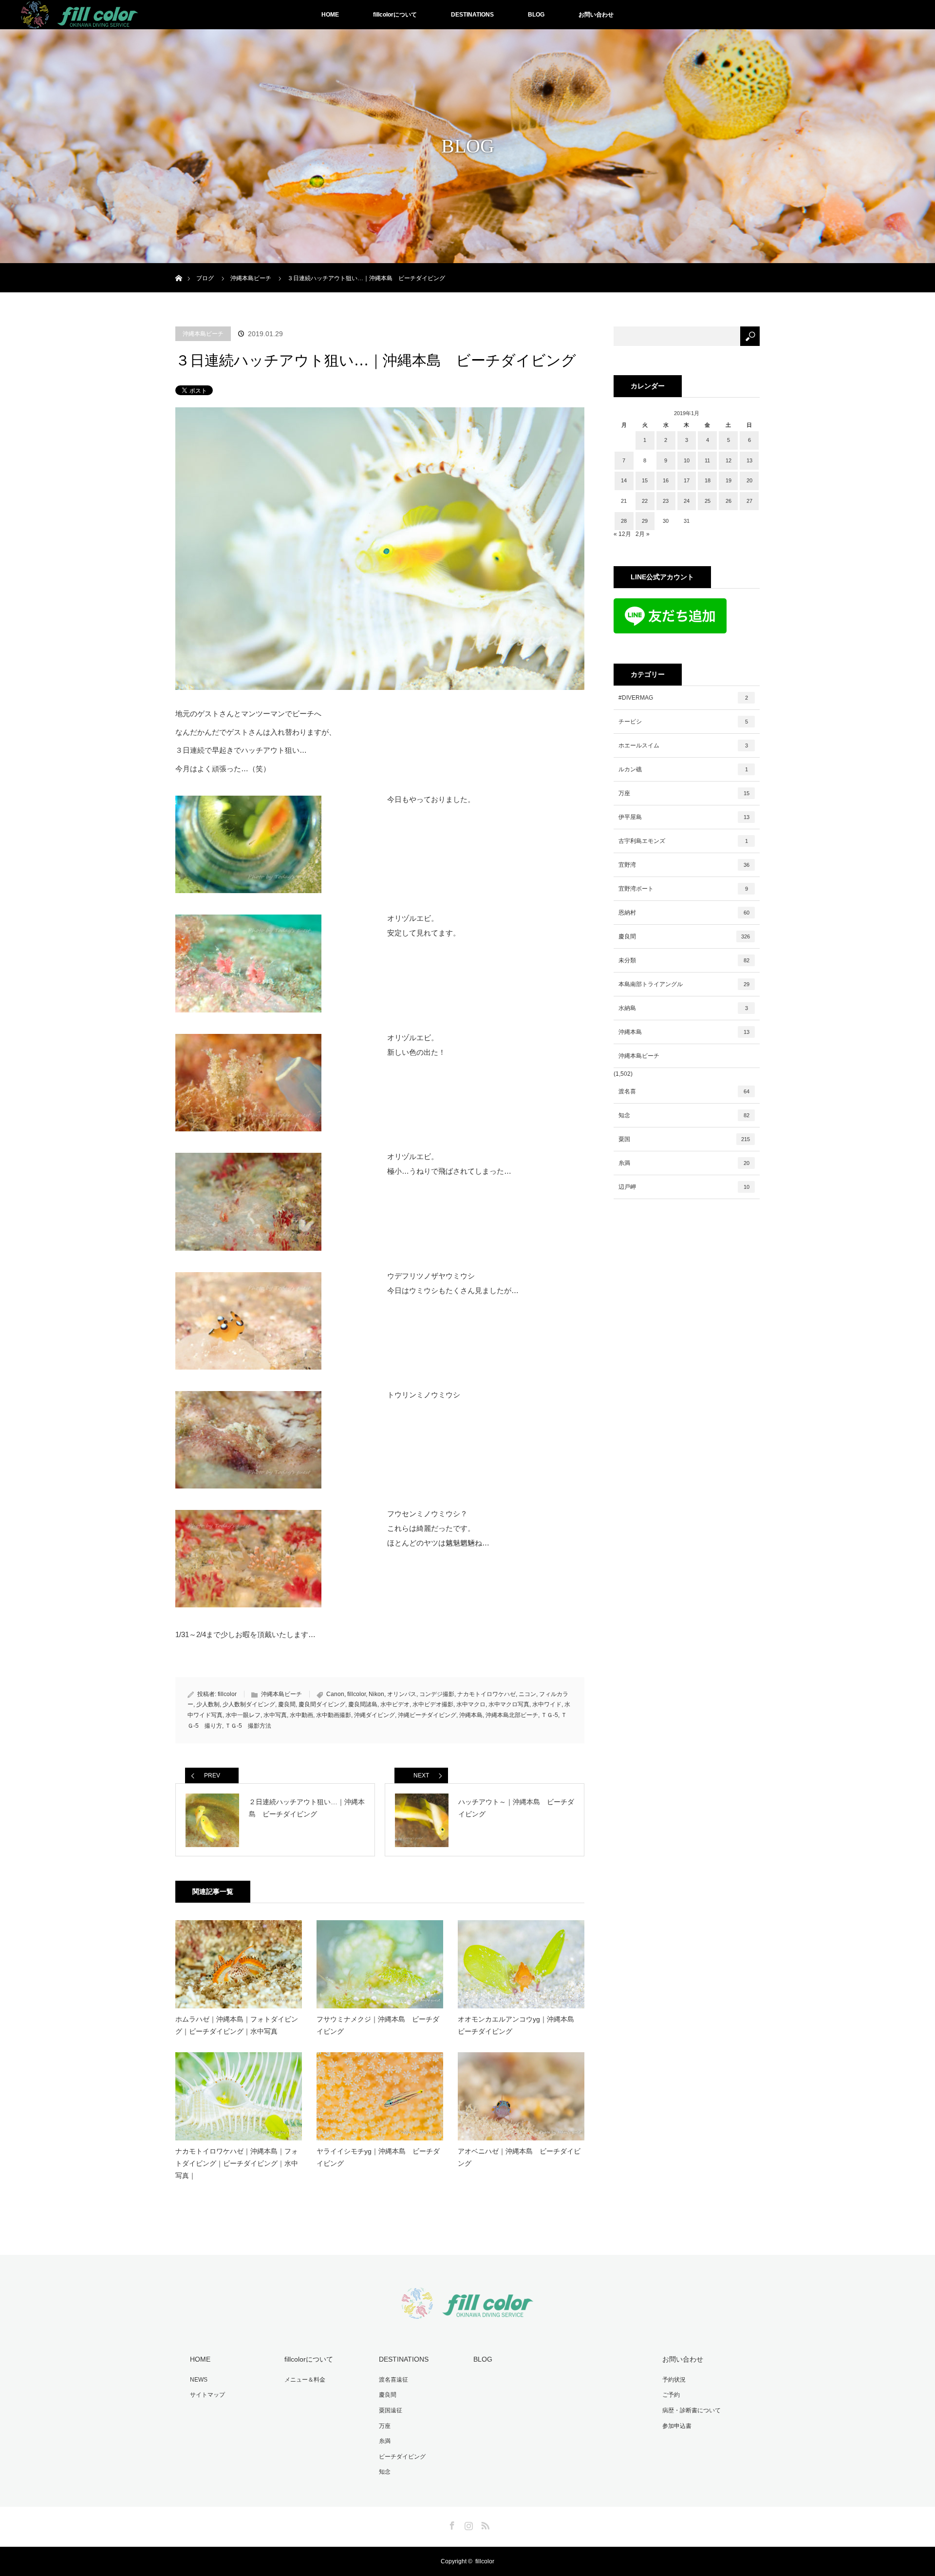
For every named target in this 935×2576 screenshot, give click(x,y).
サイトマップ (207, 2395)
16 (666, 480)
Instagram (467, 2524)
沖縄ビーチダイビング (427, 1715)
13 (749, 460)
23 (666, 501)
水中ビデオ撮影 (433, 1704)
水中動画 (301, 1715)
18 (708, 480)
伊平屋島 (684, 817)
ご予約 (671, 2395)
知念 (684, 1115)
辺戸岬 (684, 1187)
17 (687, 480)
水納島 (683, 1008)
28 (624, 521)
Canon (335, 1694)
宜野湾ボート (683, 889)
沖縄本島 (471, 1715)
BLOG (536, 15)
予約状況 (674, 2380)
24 (687, 501)
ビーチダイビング (402, 2457)
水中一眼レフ (243, 1715)
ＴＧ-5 (550, 1715)
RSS (484, 2524)
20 (749, 480)
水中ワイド (547, 1704)
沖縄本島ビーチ (203, 334)
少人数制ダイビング (249, 1704)
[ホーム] (178, 267)
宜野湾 (684, 865)
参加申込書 (677, 2426)
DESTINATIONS (472, 15)
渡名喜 (684, 1091)
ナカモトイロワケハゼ (486, 1694)
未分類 (684, 960)
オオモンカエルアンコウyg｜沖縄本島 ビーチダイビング (519, 2025)
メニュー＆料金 (305, 2380)
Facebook (451, 2524)
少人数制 (208, 1704)
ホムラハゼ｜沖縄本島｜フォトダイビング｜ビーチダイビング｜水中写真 (237, 2025)
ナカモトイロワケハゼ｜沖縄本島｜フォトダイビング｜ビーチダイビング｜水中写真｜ (237, 2163)
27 (749, 501)
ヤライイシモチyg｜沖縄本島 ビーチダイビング (378, 2157)
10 (687, 460)
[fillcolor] (467, 2313)
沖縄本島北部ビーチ (512, 1715)
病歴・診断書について (692, 2410)
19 (729, 480)
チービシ (683, 722)
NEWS (199, 2380)
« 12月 (622, 534)
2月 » (643, 534)
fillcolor (227, 1694)
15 (645, 480)
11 (707, 460)
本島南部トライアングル (684, 984)
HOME (330, 15)
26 (729, 501)
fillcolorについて (395, 15)
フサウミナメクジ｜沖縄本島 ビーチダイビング (378, 2025)
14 (624, 480)
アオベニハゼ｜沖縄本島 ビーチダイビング (519, 2157)
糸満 (684, 1163)
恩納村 (684, 913)
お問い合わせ (596, 15)
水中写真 (275, 1715)
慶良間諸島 (363, 1704)
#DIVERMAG (683, 698)
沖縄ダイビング (374, 1715)
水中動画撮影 (334, 1715)
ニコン (527, 1694)
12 (729, 460)
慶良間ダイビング (322, 1704)
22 (645, 501)
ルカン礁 (683, 769)
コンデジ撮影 (437, 1694)
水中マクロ (471, 1704)
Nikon (376, 1694)
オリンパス (402, 1694)
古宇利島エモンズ (683, 841)
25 (708, 501)
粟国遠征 (391, 2410)
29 (645, 521)
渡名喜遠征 (393, 2380)
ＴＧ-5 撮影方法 (248, 1726)
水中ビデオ (395, 1704)
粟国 (684, 1139)
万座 (684, 793)
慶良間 (287, 1704)
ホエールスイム (683, 745)
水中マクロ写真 (509, 1704)
